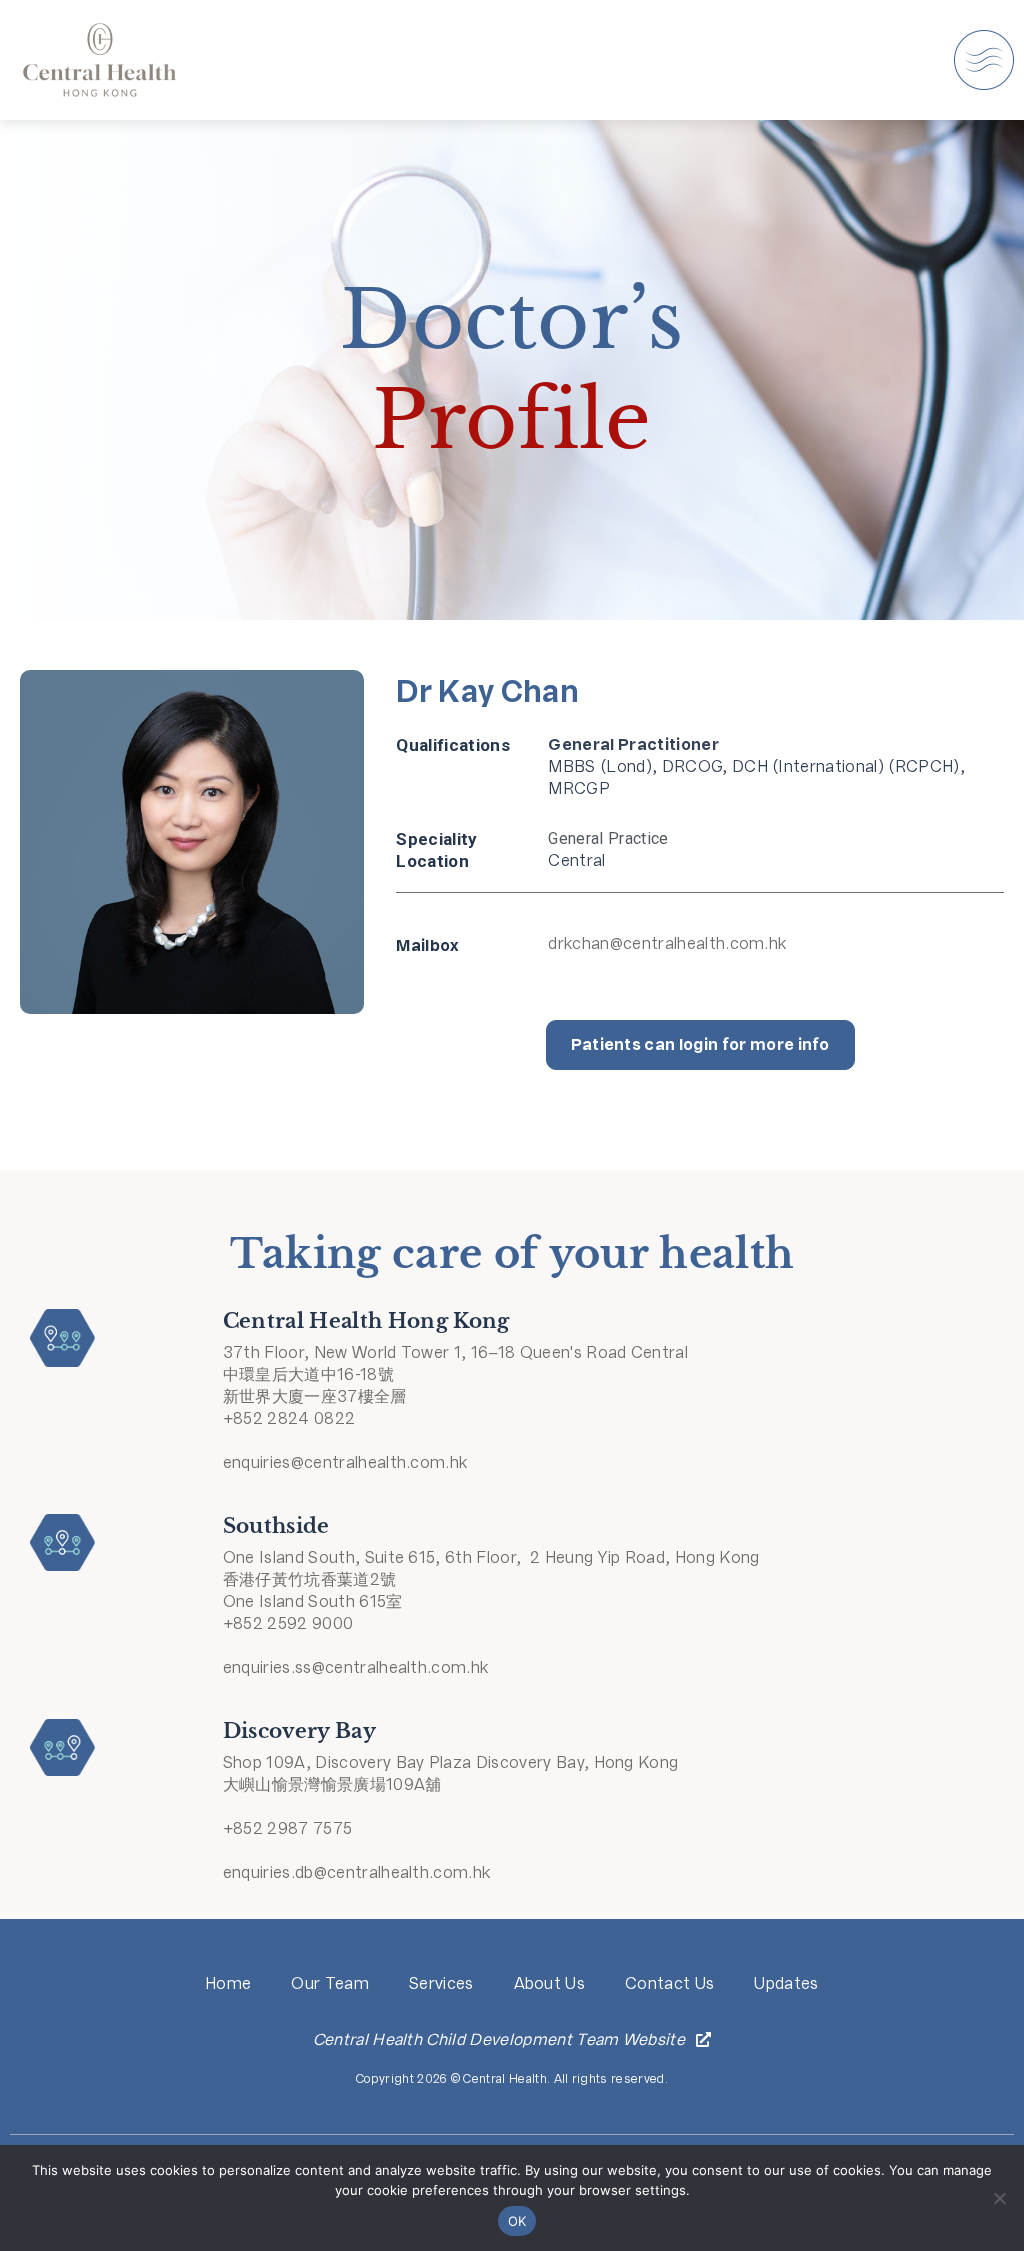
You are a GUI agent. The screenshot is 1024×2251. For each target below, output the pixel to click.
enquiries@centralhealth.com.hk (345, 1462)
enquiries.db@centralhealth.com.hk (357, 1872)
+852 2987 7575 (287, 1828)
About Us (550, 1983)
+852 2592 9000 (288, 1623)
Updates (786, 1983)
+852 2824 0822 (289, 1418)
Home (228, 1983)
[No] (999, 2198)
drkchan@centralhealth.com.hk (667, 943)
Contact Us (669, 1983)
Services (441, 1983)
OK (517, 2221)
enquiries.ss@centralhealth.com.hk (356, 1667)
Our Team (330, 1983)
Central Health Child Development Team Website (499, 2039)
